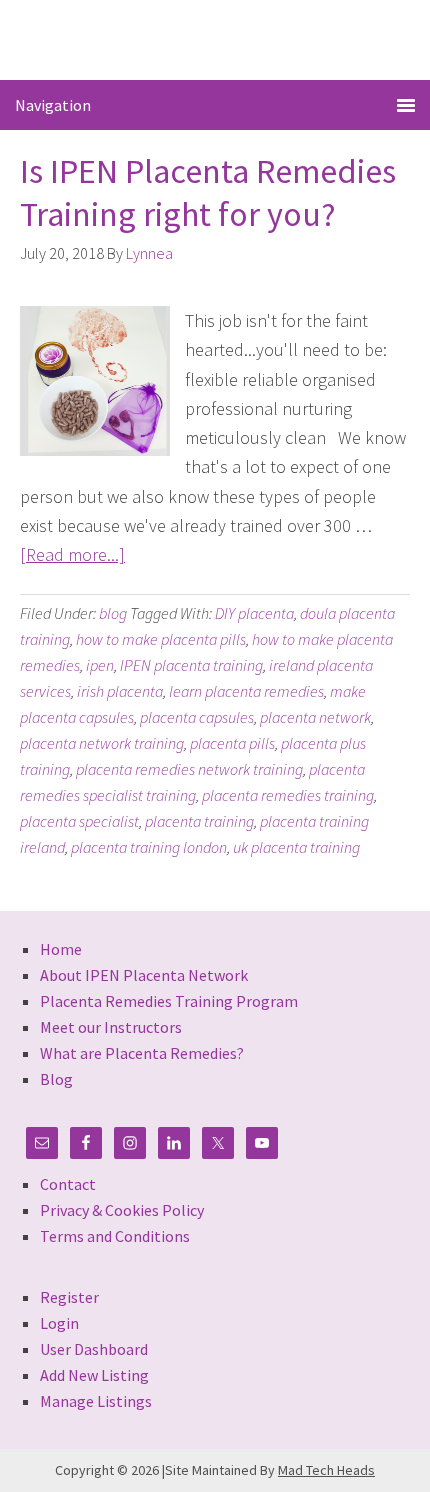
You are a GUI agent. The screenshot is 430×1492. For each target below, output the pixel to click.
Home (61, 949)
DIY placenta (254, 613)
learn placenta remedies (246, 691)
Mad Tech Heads (326, 1470)
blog (113, 613)
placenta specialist (79, 821)
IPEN (215, 38)
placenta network (315, 717)
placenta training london (149, 847)
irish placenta (120, 691)
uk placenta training (296, 847)
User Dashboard (94, 1349)
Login (59, 1323)
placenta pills (232, 743)
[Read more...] (72, 554)
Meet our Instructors (111, 1027)
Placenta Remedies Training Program (169, 1001)
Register (69, 1297)
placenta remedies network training (189, 769)
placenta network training (102, 743)
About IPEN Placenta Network (144, 975)
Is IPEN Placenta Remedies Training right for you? (208, 192)
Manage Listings (96, 1401)
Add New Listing (94, 1375)
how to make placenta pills (161, 639)
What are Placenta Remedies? (142, 1053)
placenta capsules (197, 717)
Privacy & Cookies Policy (122, 1210)
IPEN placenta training (191, 665)
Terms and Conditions (115, 1236)
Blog (56, 1079)
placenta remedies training (288, 795)
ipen (100, 665)
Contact (68, 1184)
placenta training (199, 821)
